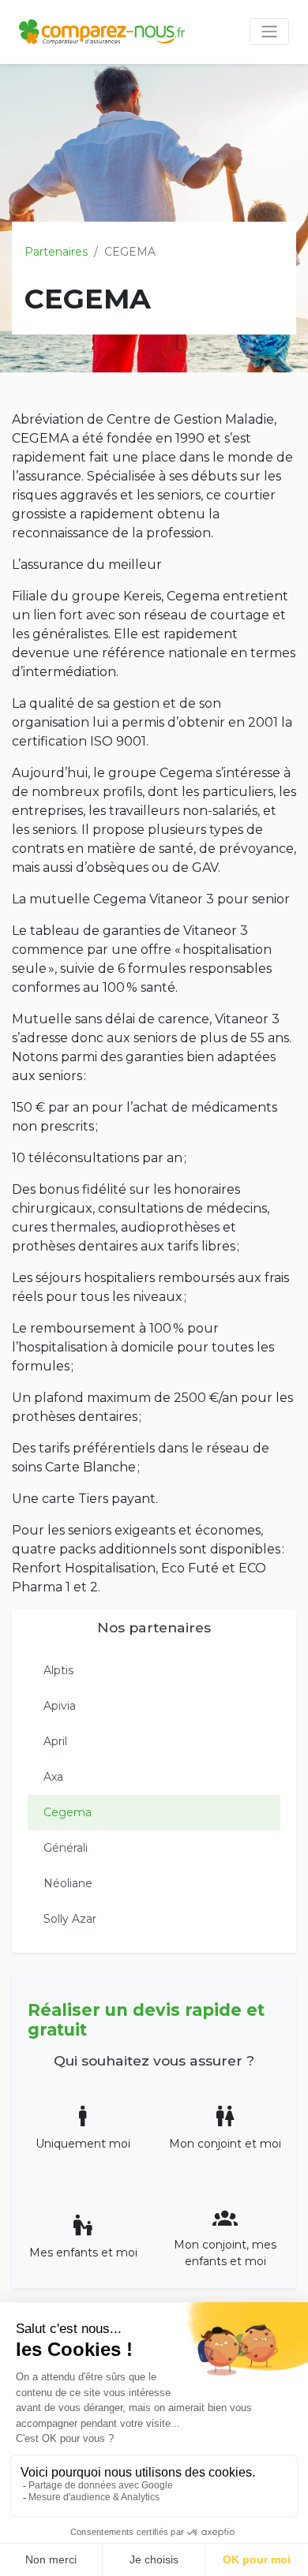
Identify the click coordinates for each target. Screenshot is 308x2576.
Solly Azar (70, 1919)
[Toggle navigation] (269, 32)
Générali (66, 1848)
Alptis (58, 1670)
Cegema (68, 1812)
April (55, 1741)
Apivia (60, 1706)
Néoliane (68, 1883)
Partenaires (56, 252)
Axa (53, 1777)
